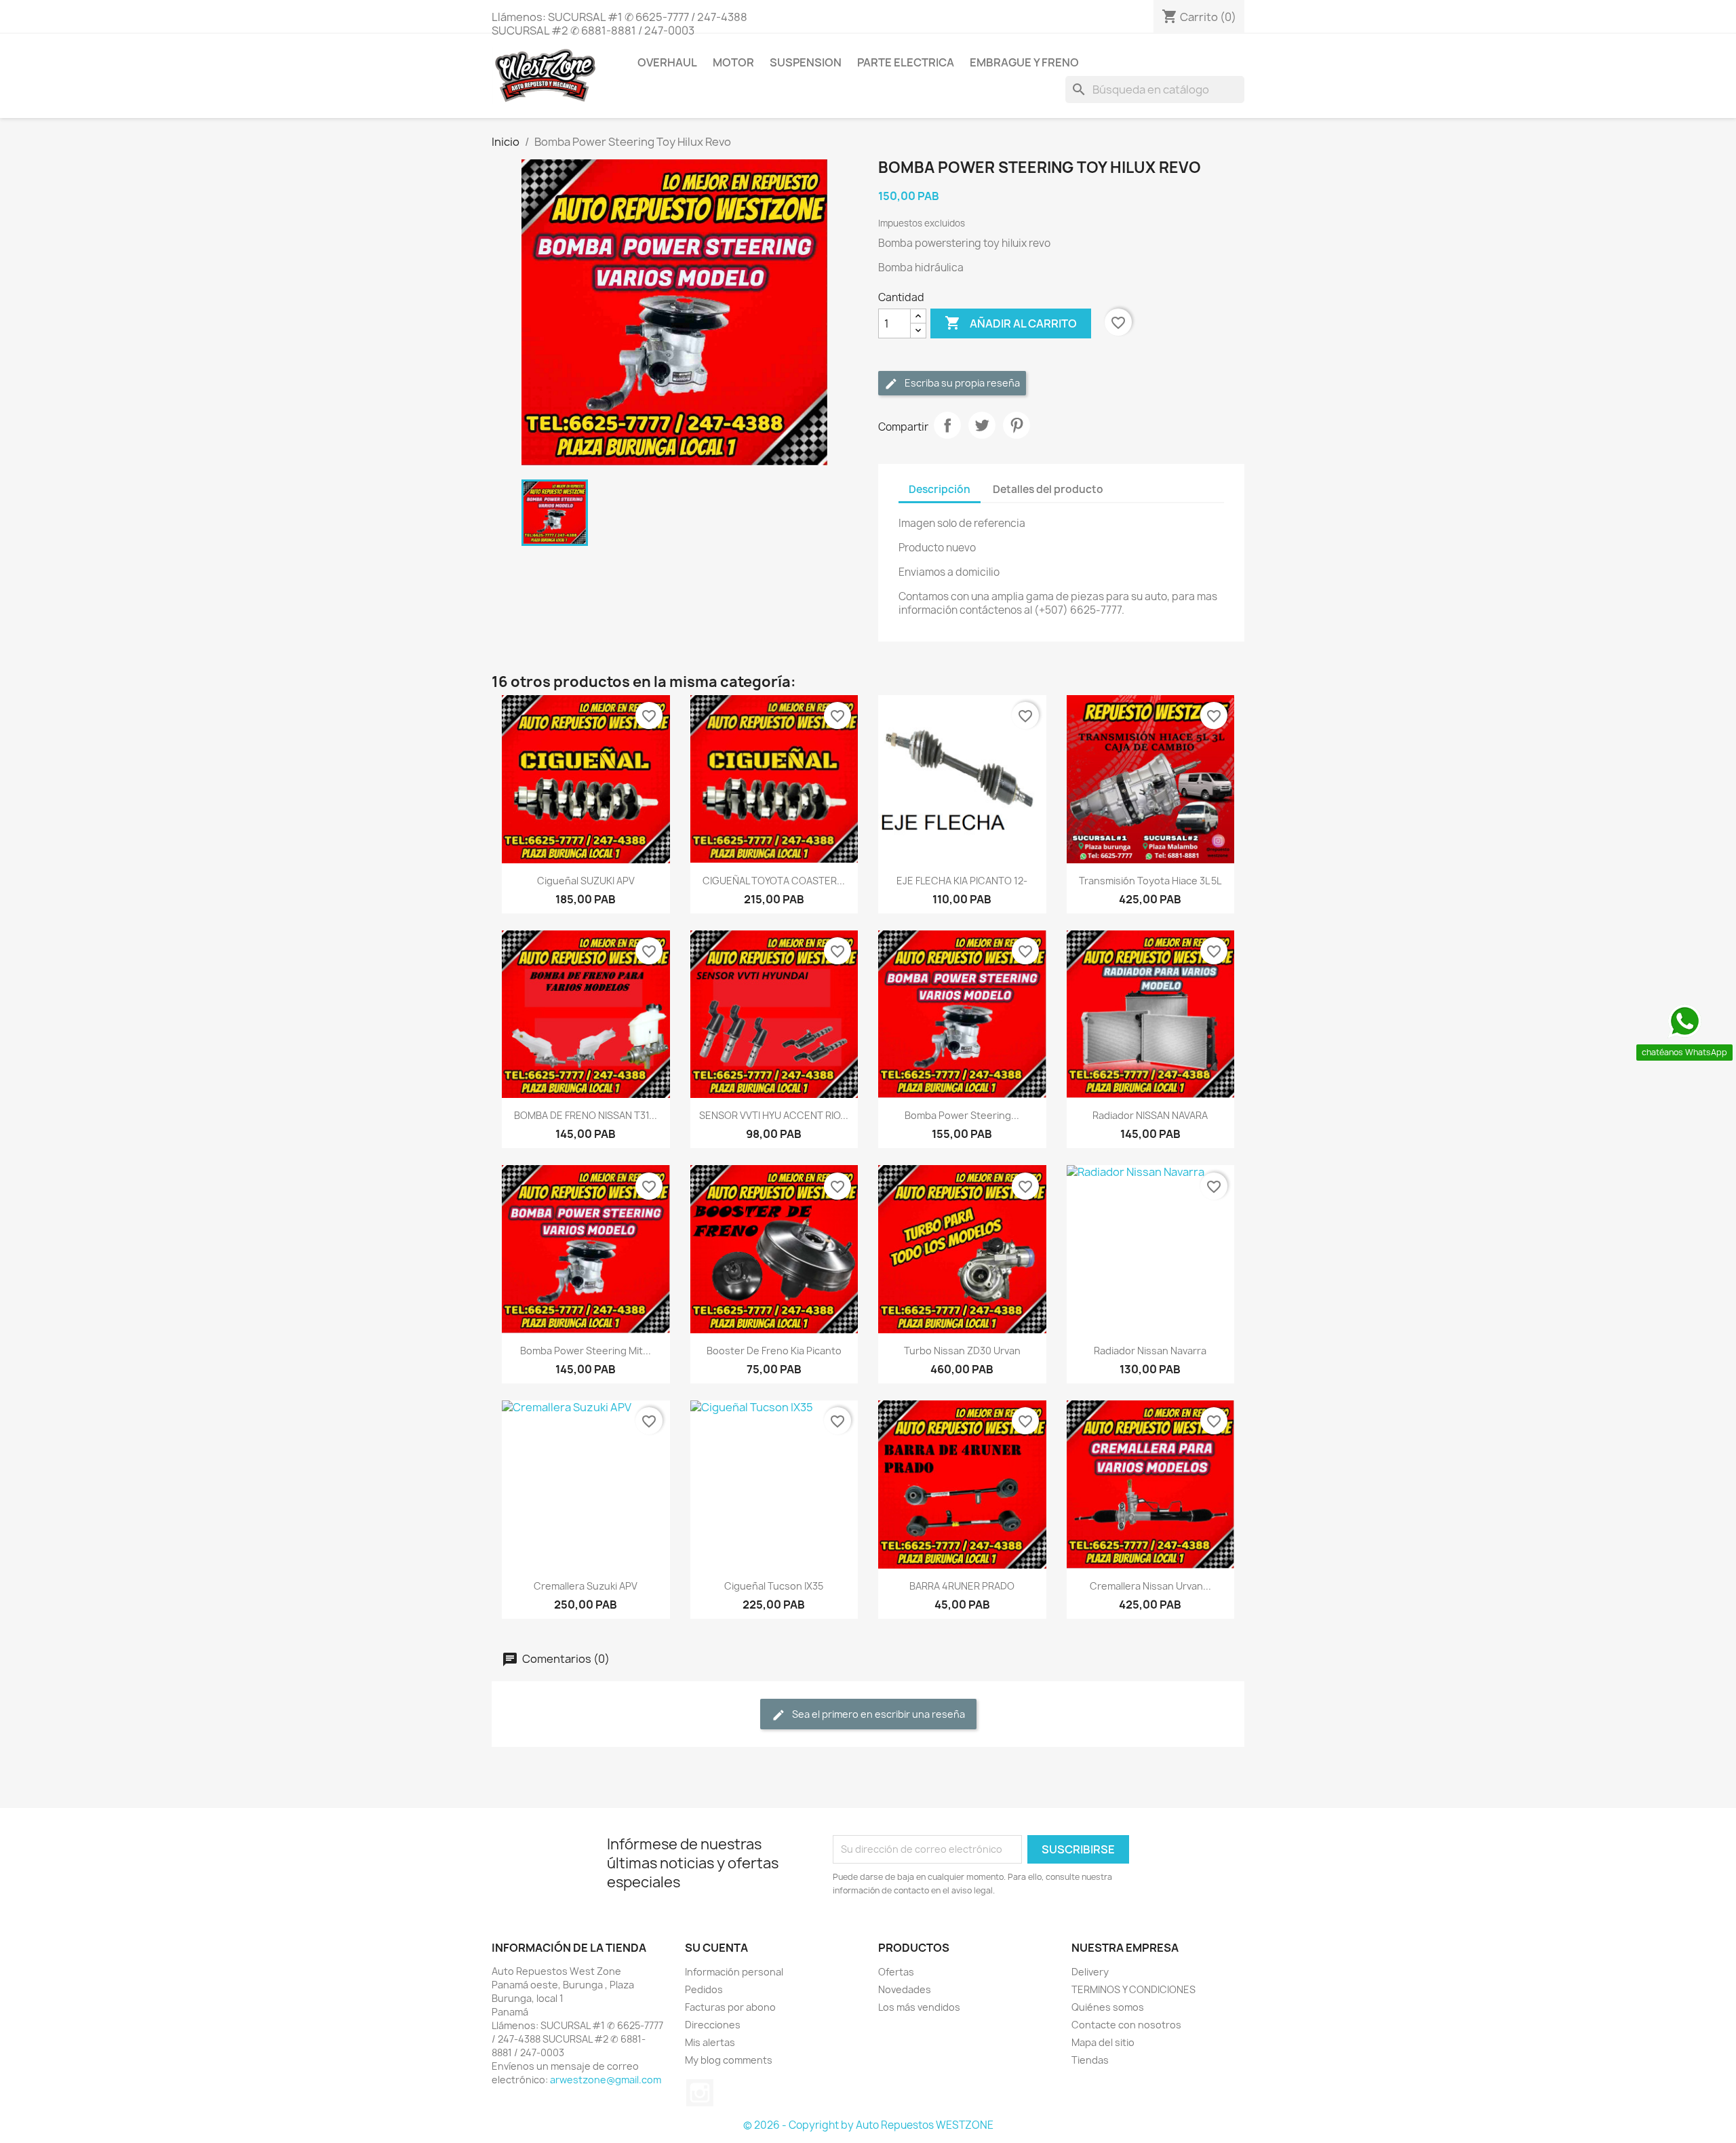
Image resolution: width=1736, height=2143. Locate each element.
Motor (733, 62)
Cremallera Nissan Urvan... (1150, 1586)
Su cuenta (716, 1948)
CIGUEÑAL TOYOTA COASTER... (774, 881)
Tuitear (982, 425)
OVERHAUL (667, 62)
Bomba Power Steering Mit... (586, 1351)
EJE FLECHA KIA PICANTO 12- (962, 881)
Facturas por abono (730, 2007)
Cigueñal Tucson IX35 (774, 1586)
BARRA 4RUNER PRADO (962, 1586)
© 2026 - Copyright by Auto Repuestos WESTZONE (868, 2125)
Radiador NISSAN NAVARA (1150, 1115)
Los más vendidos (919, 2007)
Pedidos (704, 1989)
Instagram (700, 2093)
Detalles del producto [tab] (1048, 489)
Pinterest (1017, 425)
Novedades (905, 1989)
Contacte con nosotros (1126, 2025)
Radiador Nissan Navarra (1150, 1351)
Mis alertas (710, 2042)
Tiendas (1090, 2060)
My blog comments (729, 2060)
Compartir (947, 425)
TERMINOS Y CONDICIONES (1133, 1989)
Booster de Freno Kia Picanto (774, 1351)
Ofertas (896, 1972)
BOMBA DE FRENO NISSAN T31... (586, 1115)
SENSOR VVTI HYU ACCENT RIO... (774, 1115)
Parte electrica (906, 62)
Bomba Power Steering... (962, 1115)
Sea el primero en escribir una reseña (877, 1714)
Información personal (734, 1972)
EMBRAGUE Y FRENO (1024, 62)
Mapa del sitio (1103, 2042)
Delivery (1090, 1972)
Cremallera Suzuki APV (586, 1586)
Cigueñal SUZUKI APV (586, 881)
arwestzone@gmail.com (606, 2080)
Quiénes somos (1108, 2007)
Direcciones (713, 2025)
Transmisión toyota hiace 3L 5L (1150, 881)
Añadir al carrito (1011, 323)
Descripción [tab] (940, 489)
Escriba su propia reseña (961, 383)
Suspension (806, 62)
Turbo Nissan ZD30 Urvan (962, 1351)
